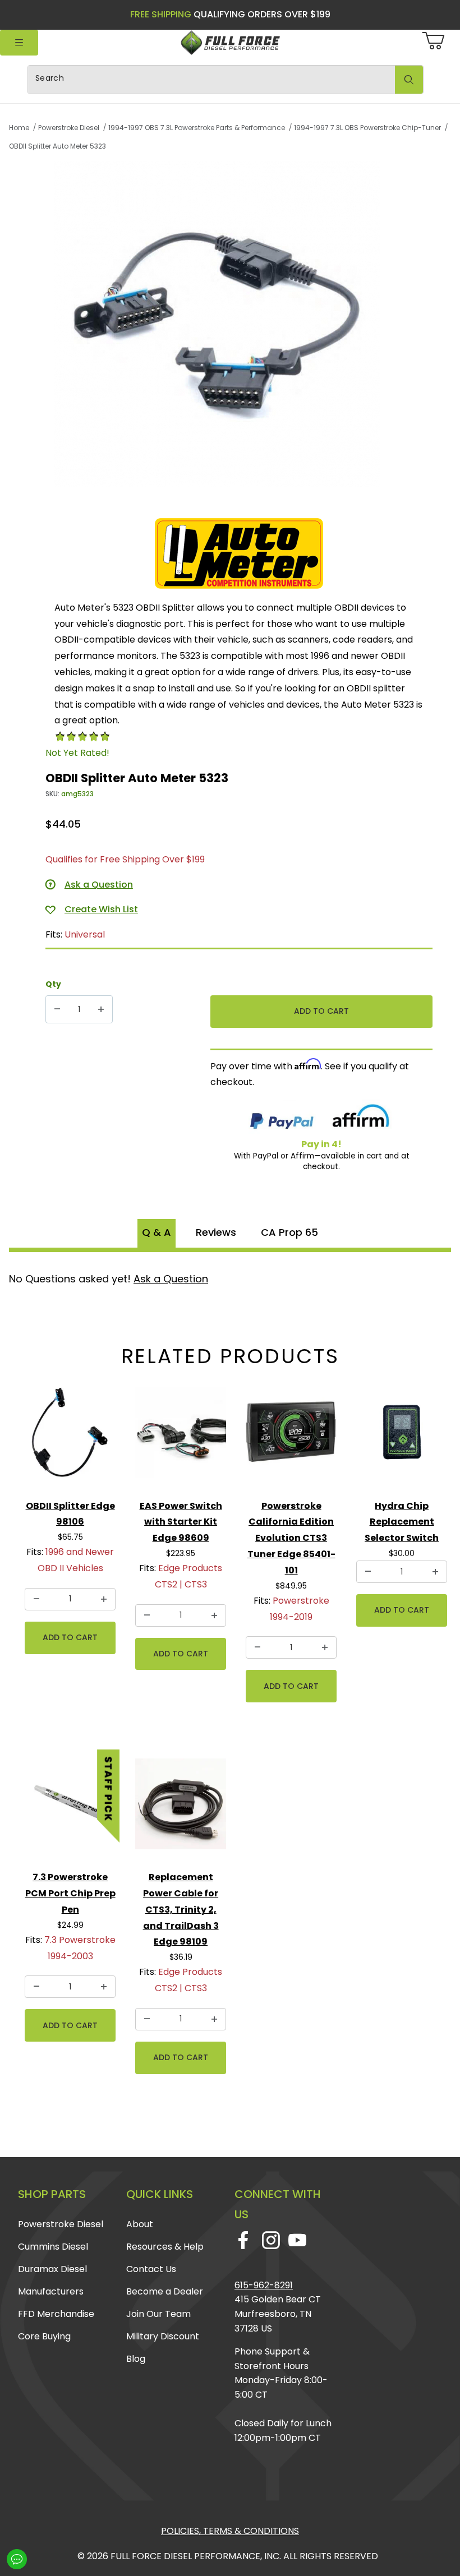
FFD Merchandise (56, 2314)
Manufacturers (51, 2291)
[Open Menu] (19, 43)
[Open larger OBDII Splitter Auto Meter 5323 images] (239, 324)
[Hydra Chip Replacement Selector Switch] (402, 1437)
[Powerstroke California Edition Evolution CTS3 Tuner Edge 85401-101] (291, 1437)
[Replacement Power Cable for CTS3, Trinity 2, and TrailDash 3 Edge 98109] (181, 1808)
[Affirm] (361, 1118)
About (140, 2224)
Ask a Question (171, 1279)
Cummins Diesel (53, 2247)
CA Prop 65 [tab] (289, 1232)
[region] (239, 502)
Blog (136, 2359)
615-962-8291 (264, 2285)
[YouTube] (297, 2240)
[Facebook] (243, 2240)
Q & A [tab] (157, 1232)
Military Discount (163, 2336)
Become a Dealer (165, 2291)
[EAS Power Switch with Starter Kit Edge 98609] (181, 1437)
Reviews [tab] (216, 1232)
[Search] (409, 80)
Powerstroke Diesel (61, 2224)
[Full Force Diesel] (230, 42)
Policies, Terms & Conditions (230, 2531)
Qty (53, 984)
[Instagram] (271, 2240)
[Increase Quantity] (101, 1009)
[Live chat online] (17, 2559)
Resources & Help (165, 2247)
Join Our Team (158, 2314)
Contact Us (151, 2269)
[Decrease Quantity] (57, 1009)
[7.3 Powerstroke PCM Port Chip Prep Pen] (70, 1808)
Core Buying (44, 2336)
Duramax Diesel (52, 2269)
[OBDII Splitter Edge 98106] (70, 1437)
